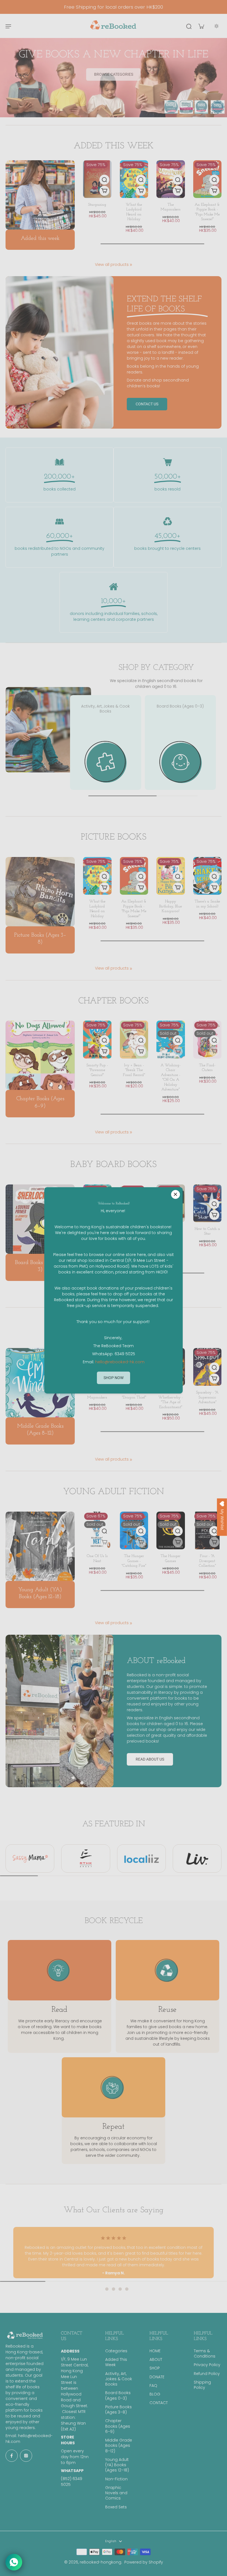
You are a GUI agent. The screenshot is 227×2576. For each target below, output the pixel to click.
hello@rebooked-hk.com (120, 1362)
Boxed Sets (116, 2507)
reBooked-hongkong (100, 2562)
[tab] (100, 2289)
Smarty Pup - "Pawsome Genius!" (97, 1070)
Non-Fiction (116, 2479)
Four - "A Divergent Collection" (207, 1561)
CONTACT (159, 2403)
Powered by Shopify (144, 2562)
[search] (189, 26)
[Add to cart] (104, 191)
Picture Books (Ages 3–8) (118, 2410)
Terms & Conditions (205, 2354)
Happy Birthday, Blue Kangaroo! (171, 906)
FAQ (153, 2386)
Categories (116, 2351)
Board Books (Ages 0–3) (118, 2396)
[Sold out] (178, 1051)
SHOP (155, 2368)
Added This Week (116, 2362)
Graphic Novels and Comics (116, 2493)
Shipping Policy (202, 2385)
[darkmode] (216, 26)
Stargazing (97, 205)
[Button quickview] (104, 180)
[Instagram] (26, 2456)
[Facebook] (12, 2456)
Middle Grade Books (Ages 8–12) (119, 2446)
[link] (131, 265)
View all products (112, 265)
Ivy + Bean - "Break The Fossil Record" (134, 1070)
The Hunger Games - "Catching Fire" (134, 1561)
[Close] (176, 1194)
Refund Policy (207, 2374)
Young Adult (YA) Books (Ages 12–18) (117, 2465)
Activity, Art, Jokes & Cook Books (119, 2379)
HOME (155, 2351)
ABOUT (156, 2360)
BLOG (155, 2394)
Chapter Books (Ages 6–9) (118, 2426)
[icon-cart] (201, 26)
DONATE (157, 2377)
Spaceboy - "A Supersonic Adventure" (207, 1397)
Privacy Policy (207, 2365)
